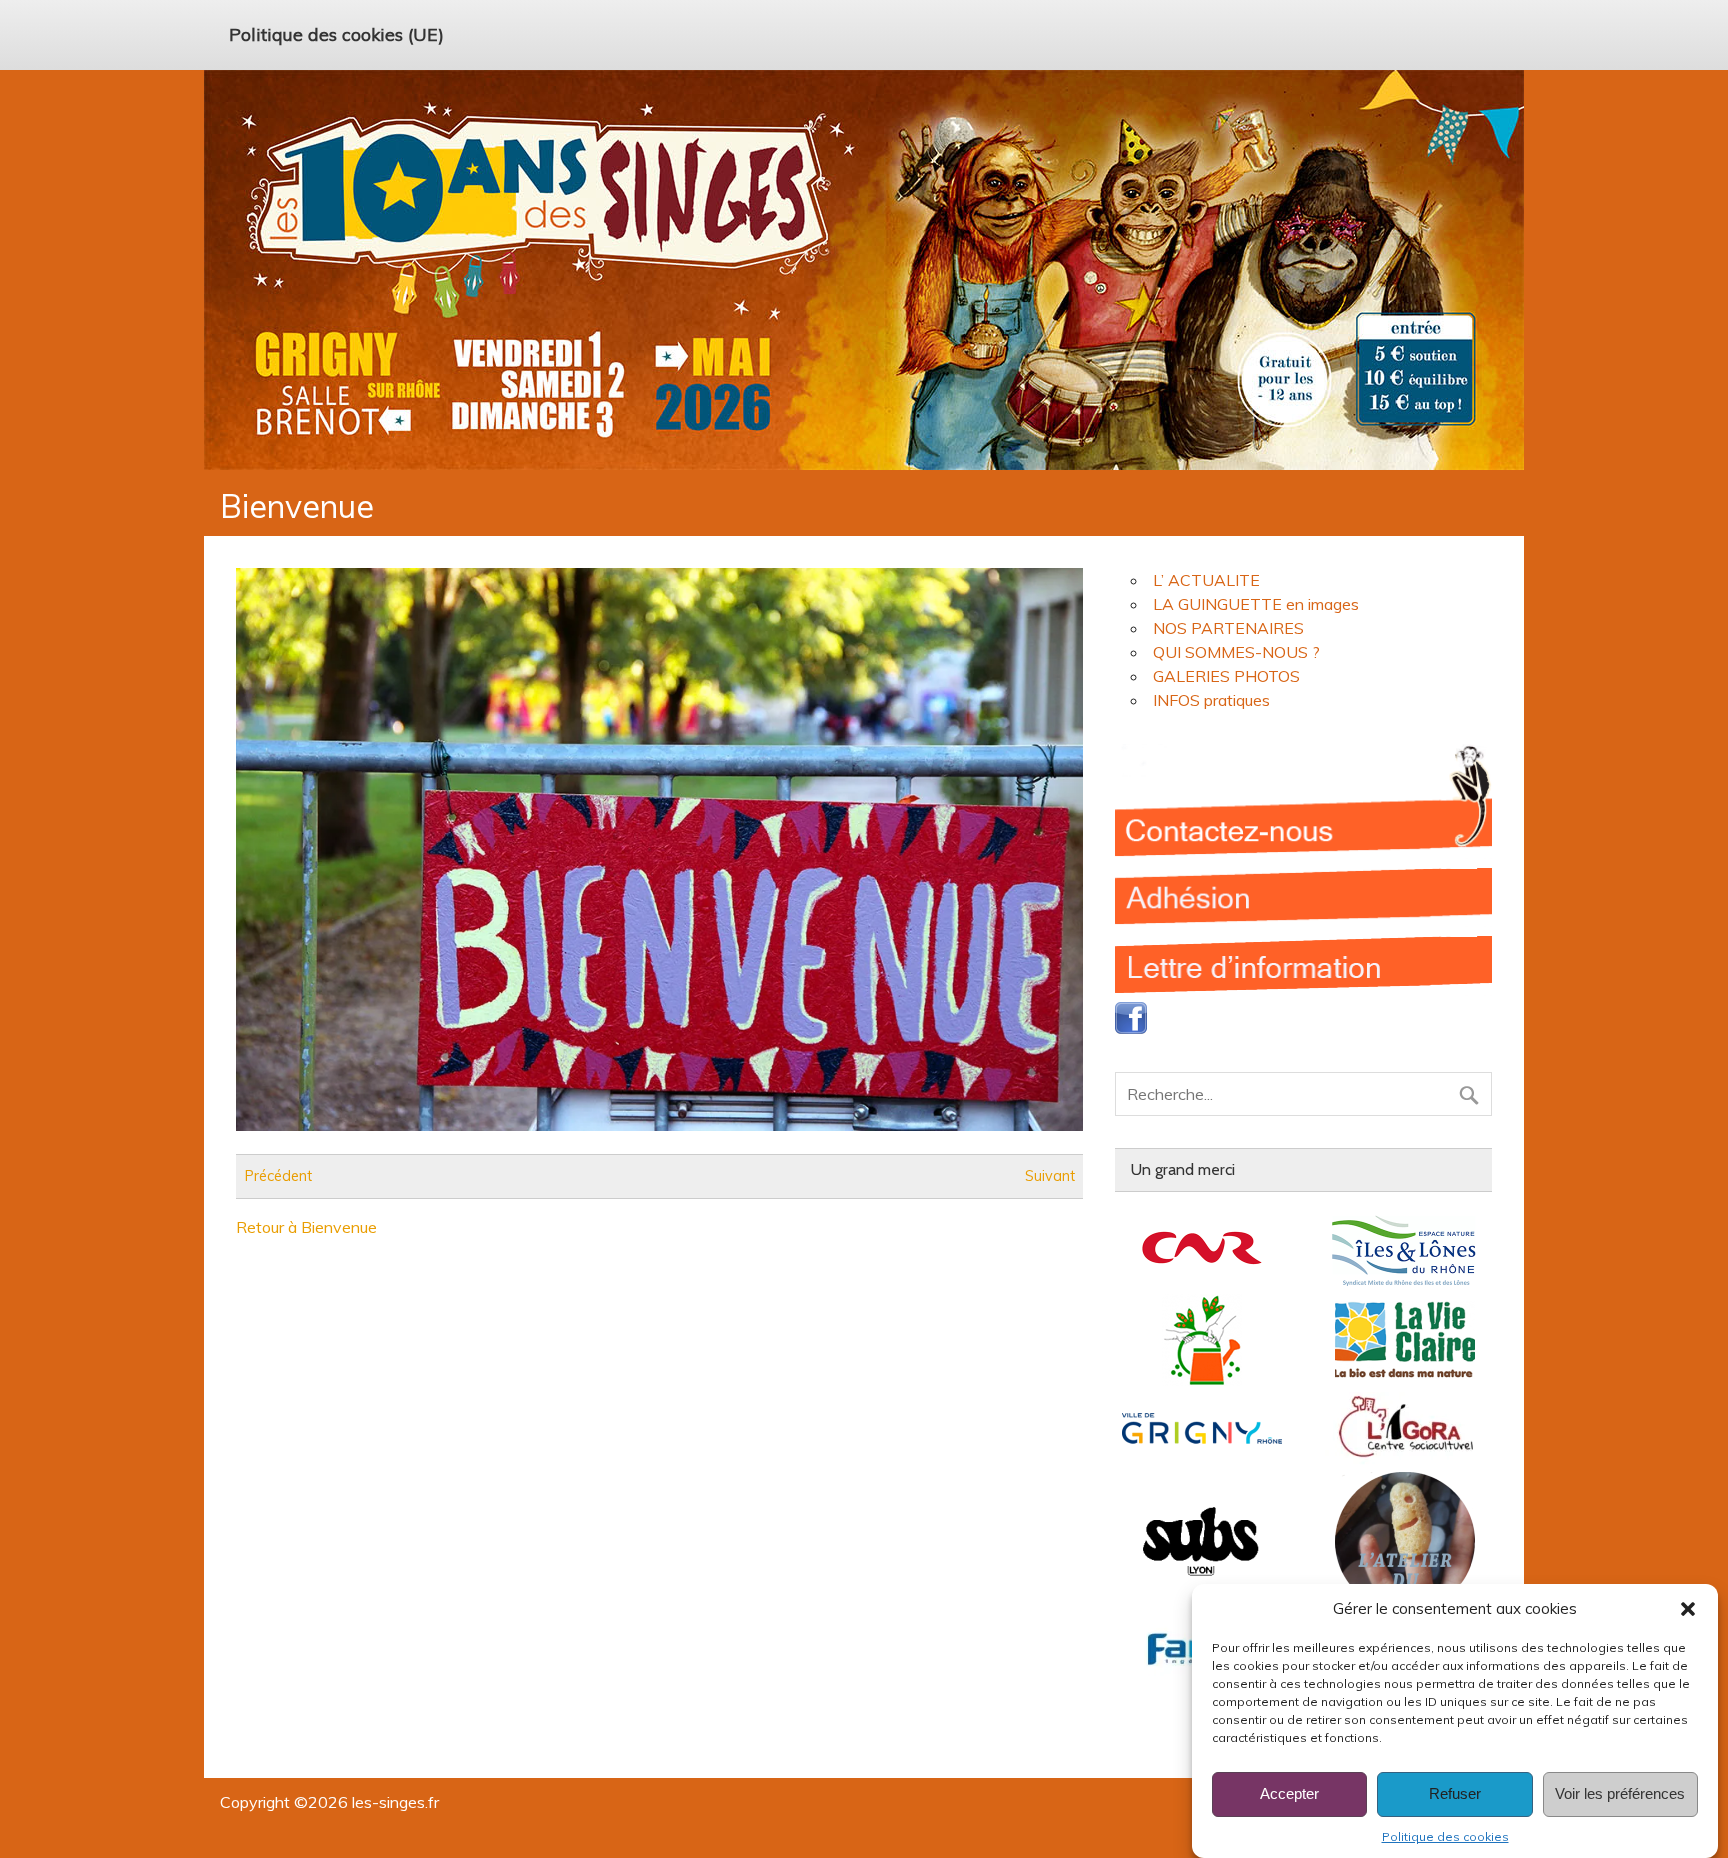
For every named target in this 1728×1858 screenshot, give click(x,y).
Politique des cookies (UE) (336, 34)
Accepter (1289, 1794)
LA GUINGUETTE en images (1256, 604)
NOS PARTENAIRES (1228, 628)
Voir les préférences (1620, 1794)
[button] (1688, 1609)
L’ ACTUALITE (1206, 580)
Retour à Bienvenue (306, 1227)
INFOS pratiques (1211, 700)
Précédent (278, 1176)
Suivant (1050, 1176)
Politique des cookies (1445, 1836)
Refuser (1455, 1794)
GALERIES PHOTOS (1226, 676)
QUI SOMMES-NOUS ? (1236, 652)
